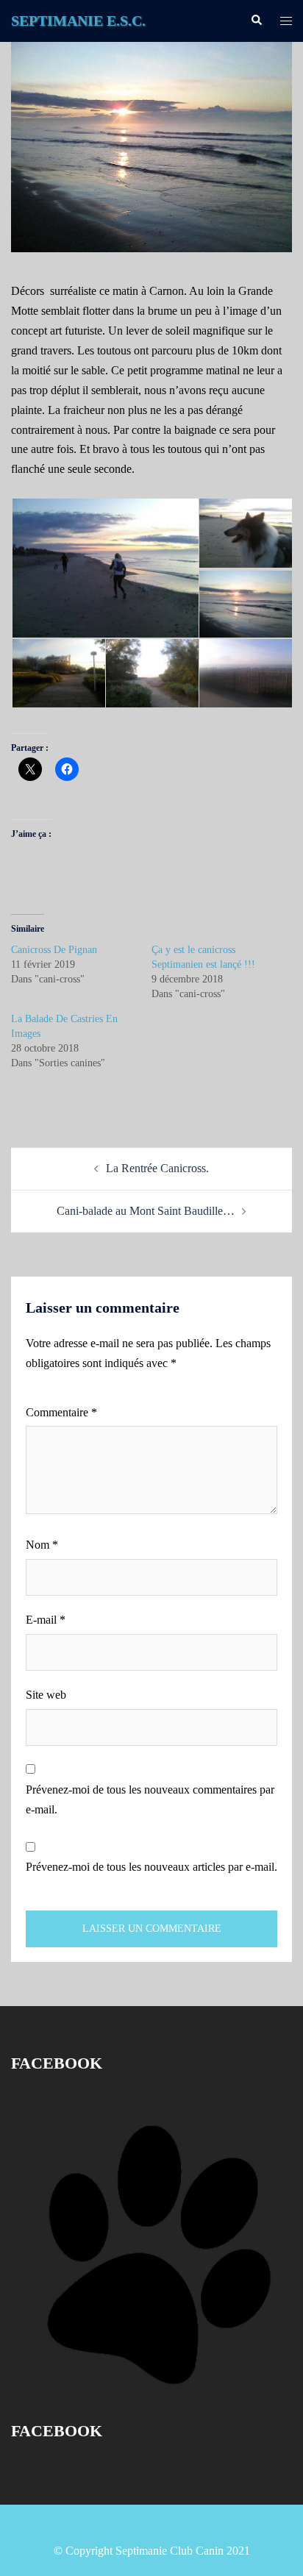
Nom (42, 1545)
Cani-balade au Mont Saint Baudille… (146, 1211)
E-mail (46, 1620)
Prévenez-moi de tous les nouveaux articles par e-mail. (151, 1867)
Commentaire (61, 1412)
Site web (46, 1695)
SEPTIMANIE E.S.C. (78, 21)
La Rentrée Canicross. (157, 1168)
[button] (104, 568)
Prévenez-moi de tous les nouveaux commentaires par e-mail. (150, 1799)
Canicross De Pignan (54, 950)
